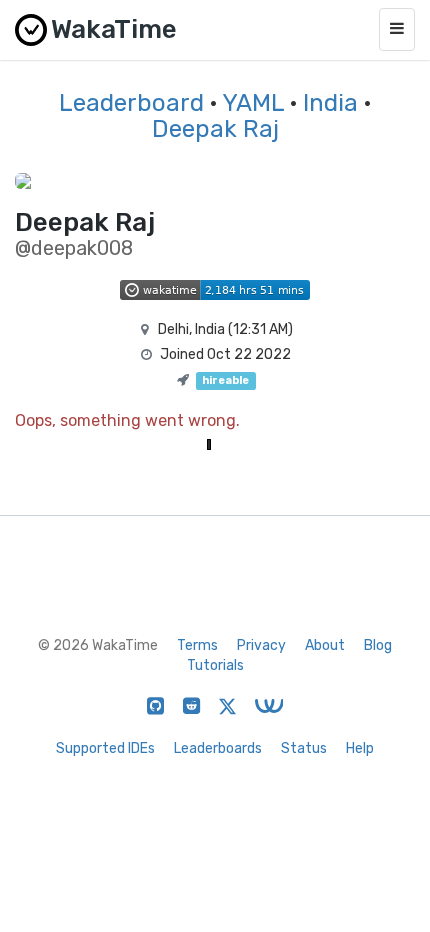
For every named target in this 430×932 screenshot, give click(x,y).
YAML (253, 103)
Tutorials (215, 665)
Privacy (261, 645)
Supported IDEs (105, 748)
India (330, 103)
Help (360, 748)
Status (304, 748)
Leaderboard (131, 103)
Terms (197, 645)
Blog (378, 645)
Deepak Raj (215, 129)
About (325, 645)
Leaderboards (218, 748)
